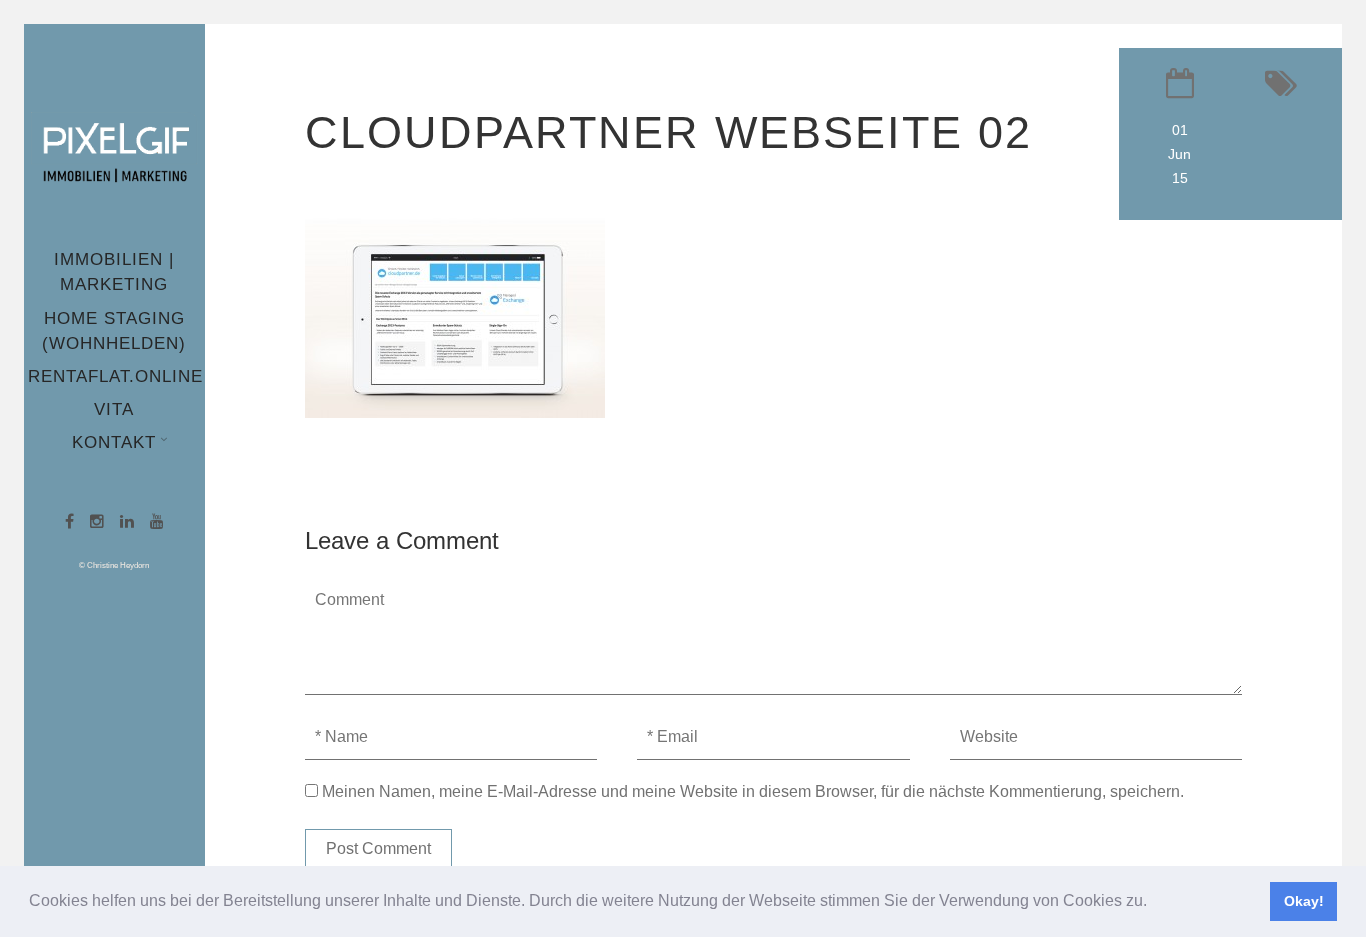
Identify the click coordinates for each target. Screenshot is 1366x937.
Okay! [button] (1304, 901)
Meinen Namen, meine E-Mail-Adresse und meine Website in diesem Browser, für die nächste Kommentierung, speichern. (753, 791)
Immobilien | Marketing (114, 272)
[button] (1154, 903)
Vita (114, 409)
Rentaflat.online (115, 376)
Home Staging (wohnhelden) (114, 331)
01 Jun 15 (1179, 154)
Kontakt (114, 442)
